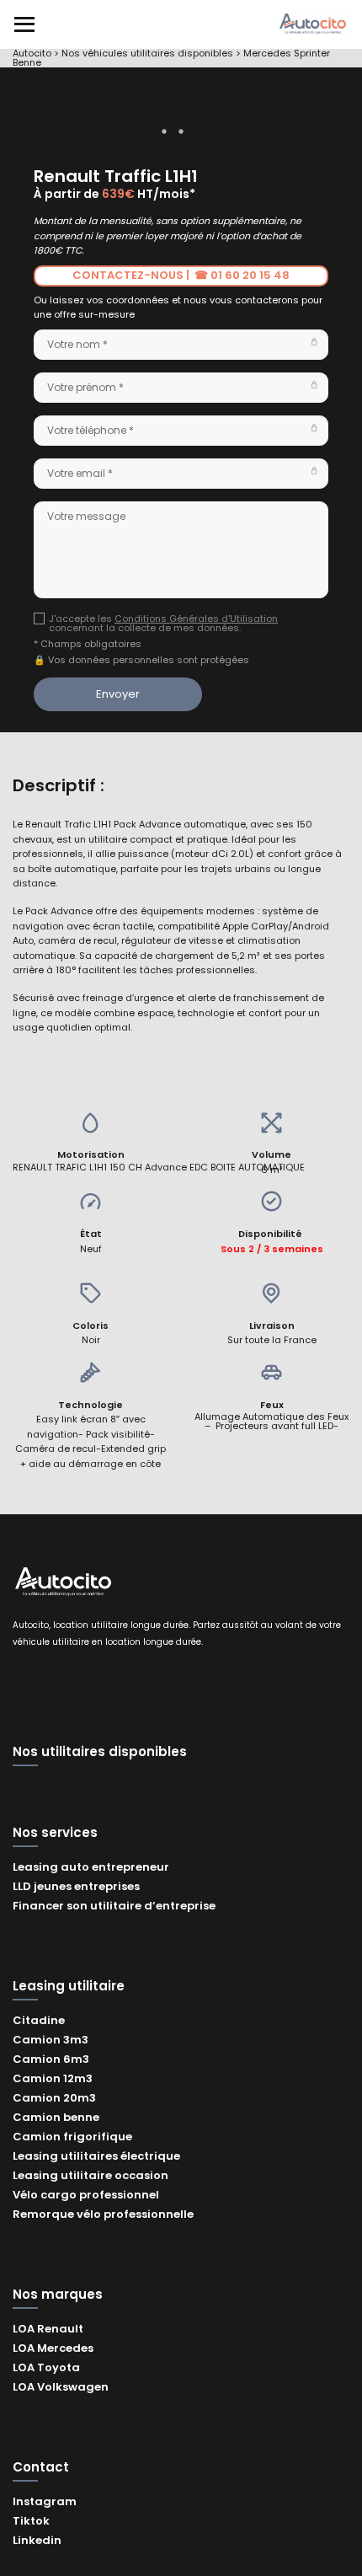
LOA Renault (48, 2329)
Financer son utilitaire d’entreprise (114, 1906)
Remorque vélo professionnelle (103, 2214)
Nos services (55, 1834)
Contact (41, 2468)
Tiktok (31, 2521)
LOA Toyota (46, 2367)
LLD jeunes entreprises (76, 1886)
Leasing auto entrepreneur (91, 1867)
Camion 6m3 (51, 2059)
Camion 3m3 (51, 2040)
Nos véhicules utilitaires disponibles (147, 53)
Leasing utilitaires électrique (96, 2156)
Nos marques (58, 2295)
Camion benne (56, 2117)
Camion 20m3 (54, 2098)
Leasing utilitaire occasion (90, 2175)
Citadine (39, 2020)
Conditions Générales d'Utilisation (196, 619)
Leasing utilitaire (69, 1987)
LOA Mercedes (53, 2348)
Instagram (45, 2501)
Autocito (32, 53)
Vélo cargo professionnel (86, 2195)
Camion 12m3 (53, 2078)
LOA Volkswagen (61, 2387)
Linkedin (37, 2540)
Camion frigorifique (72, 2137)
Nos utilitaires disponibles (100, 1753)
